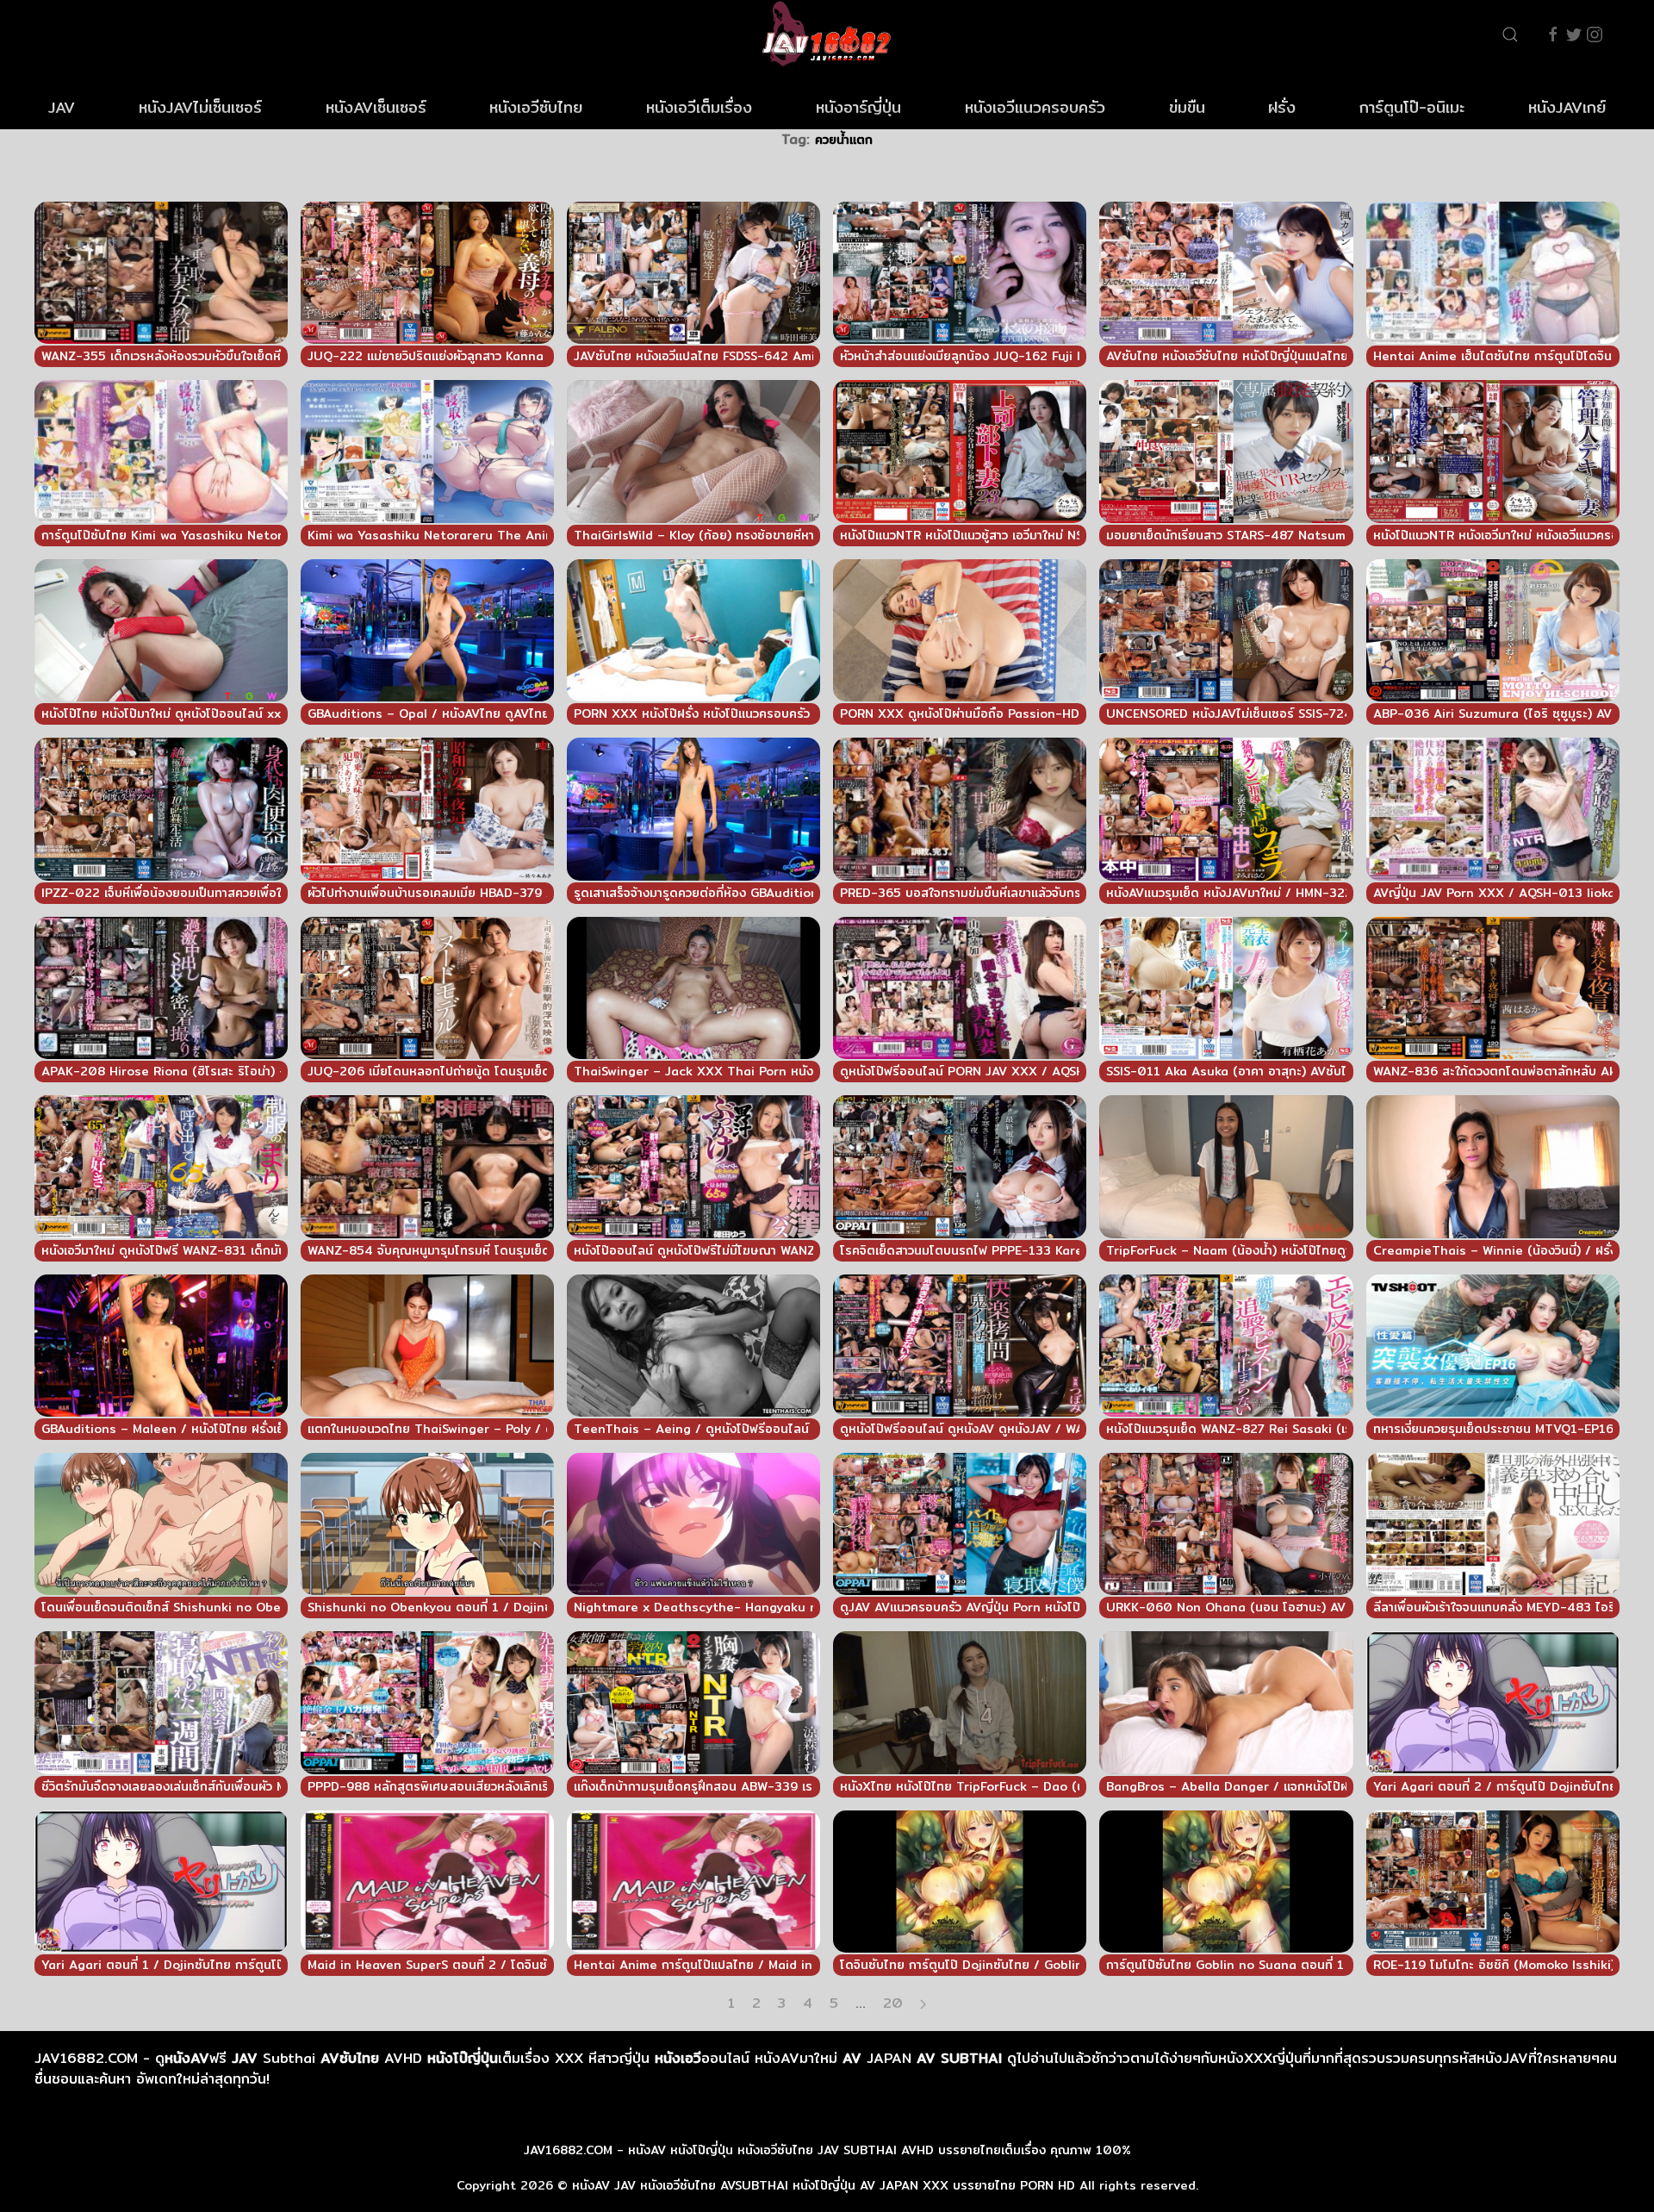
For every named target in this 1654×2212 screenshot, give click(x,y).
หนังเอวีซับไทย (536, 107)
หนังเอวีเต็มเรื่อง (699, 107)
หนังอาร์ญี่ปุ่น (858, 107)
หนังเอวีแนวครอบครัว (1035, 107)
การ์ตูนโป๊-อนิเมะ (1412, 107)
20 (893, 2003)
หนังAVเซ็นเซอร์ (376, 107)
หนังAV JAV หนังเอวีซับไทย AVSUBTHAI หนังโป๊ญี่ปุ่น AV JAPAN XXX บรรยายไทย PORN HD (824, 2185)
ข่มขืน (1187, 107)
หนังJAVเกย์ (1567, 107)
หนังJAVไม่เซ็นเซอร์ (200, 107)
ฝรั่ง (1282, 107)
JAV (62, 107)
